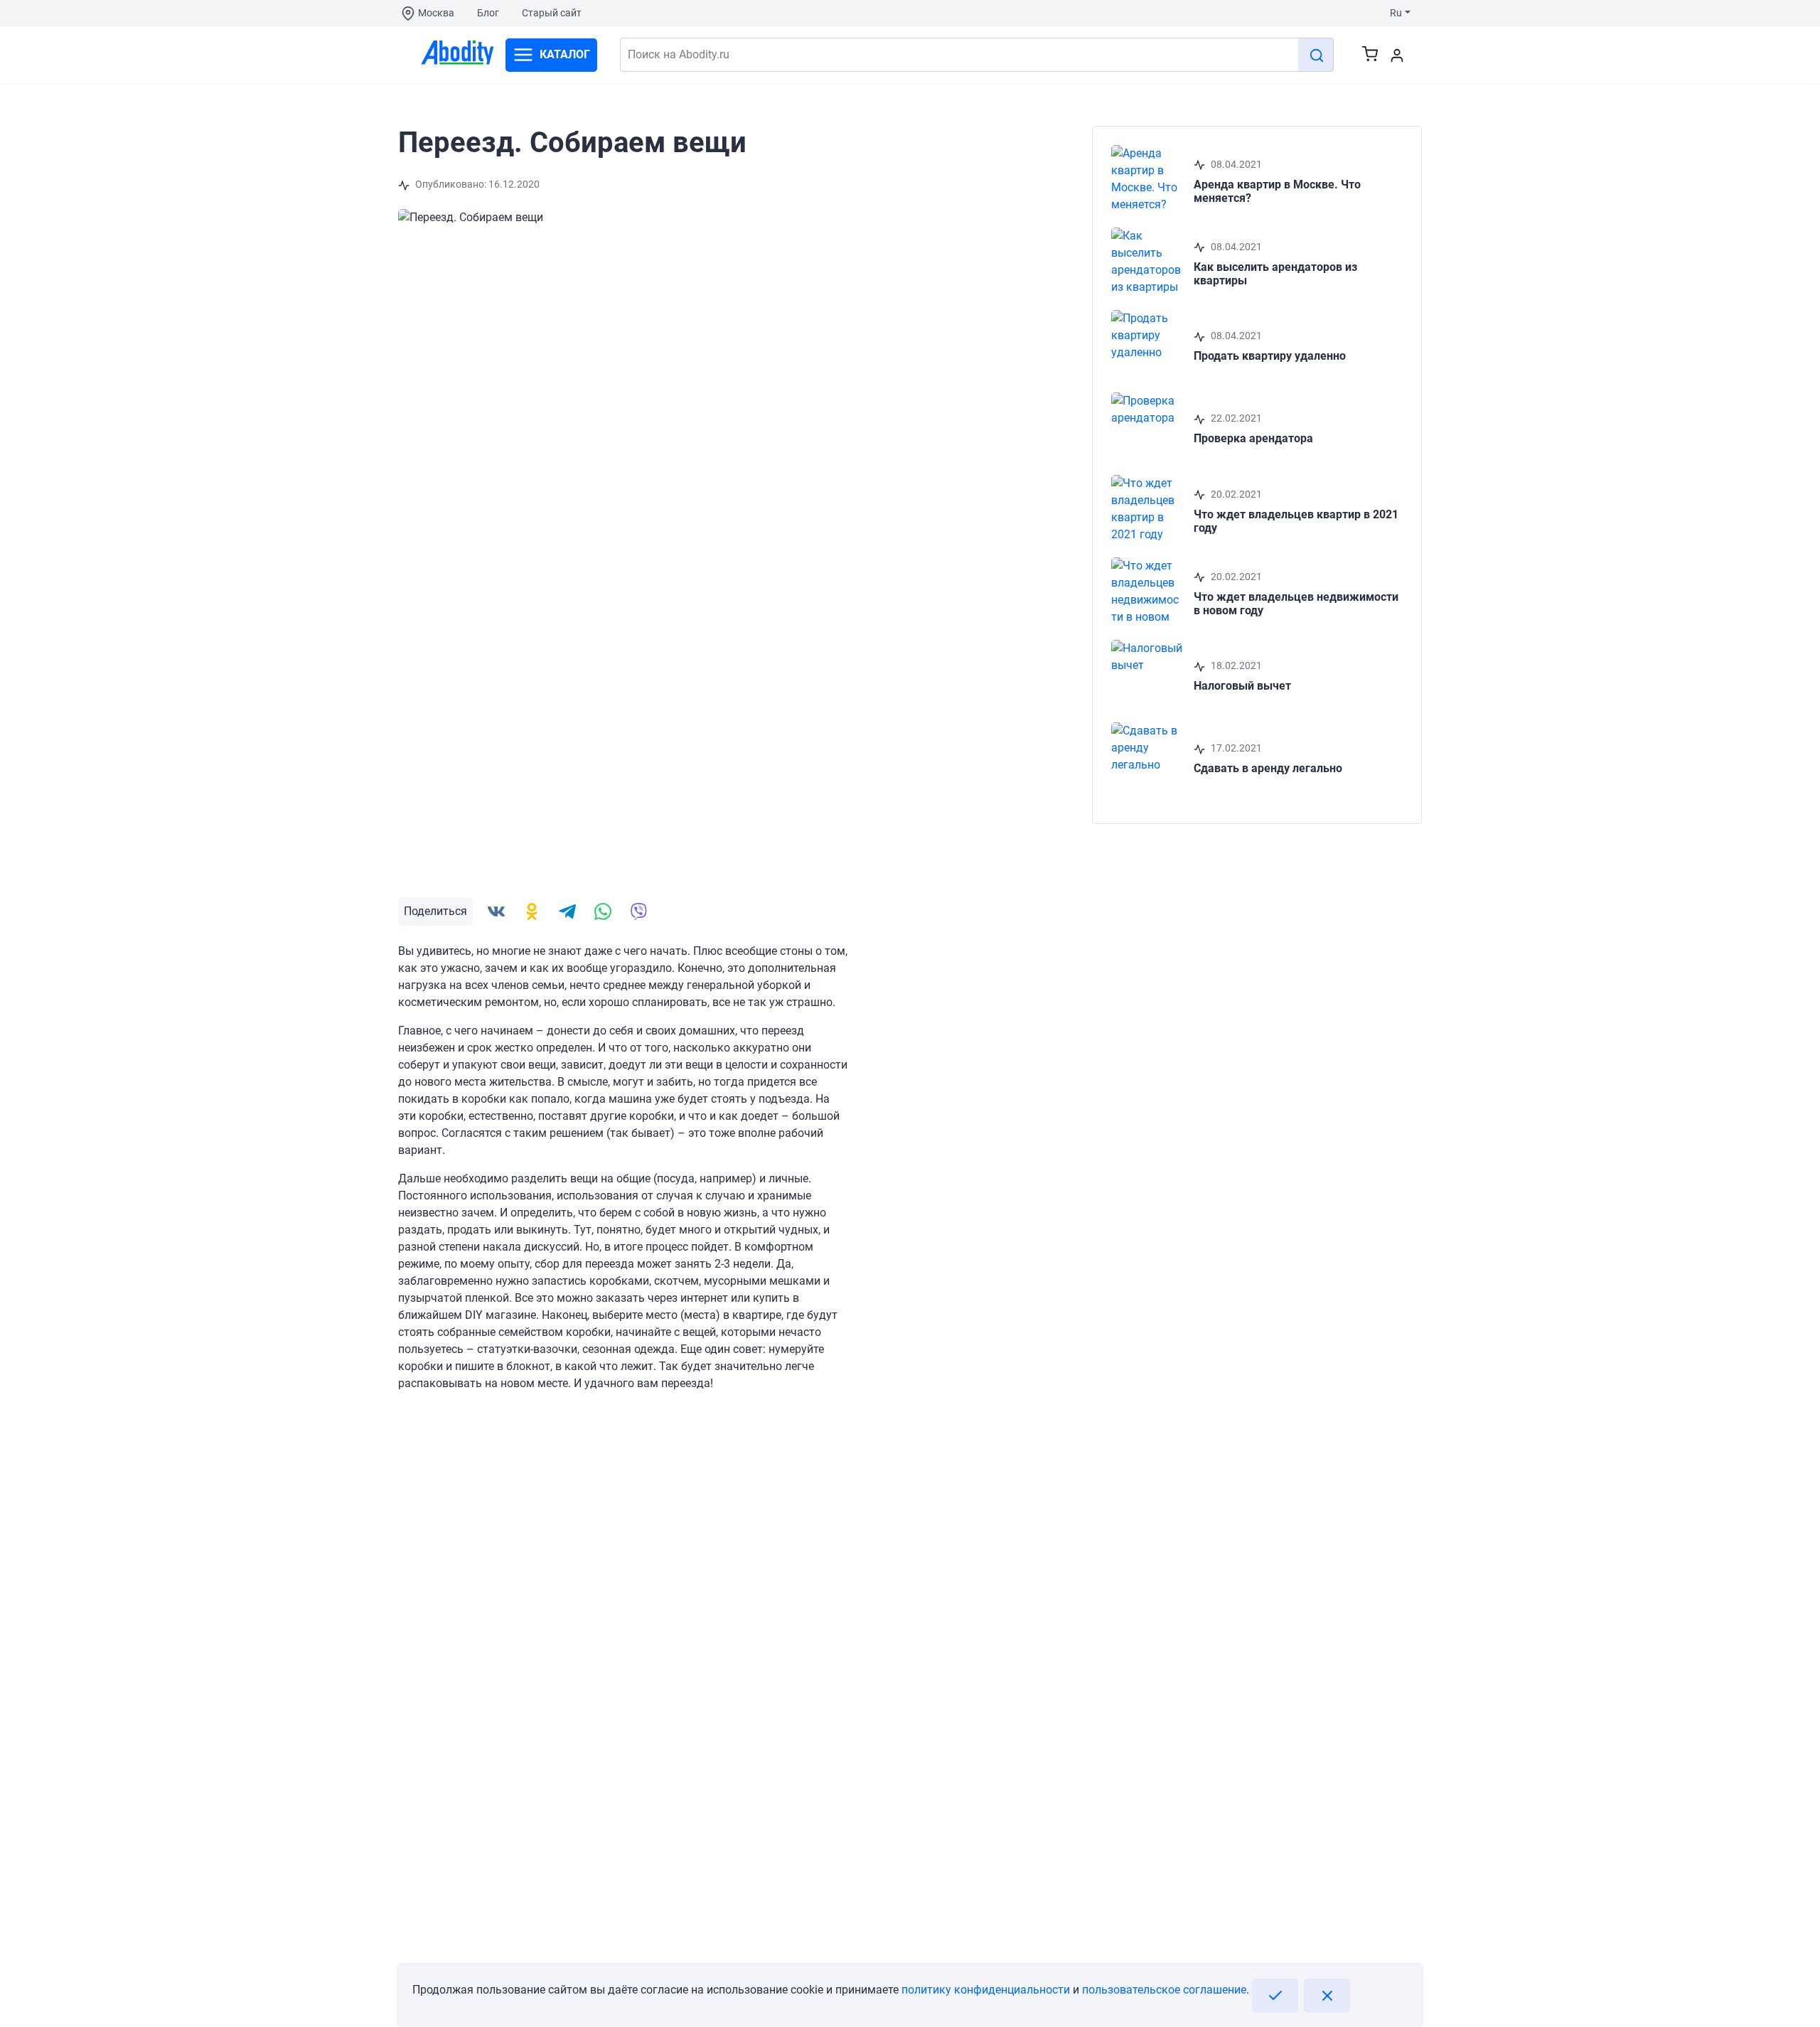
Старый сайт (552, 13)
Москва (436, 13)
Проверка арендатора (1253, 438)
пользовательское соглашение (1164, 1990)
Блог (488, 13)
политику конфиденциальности (986, 1990)
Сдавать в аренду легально (1268, 768)
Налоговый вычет (1242, 686)
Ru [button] (1396, 13)
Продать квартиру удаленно (1270, 356)
